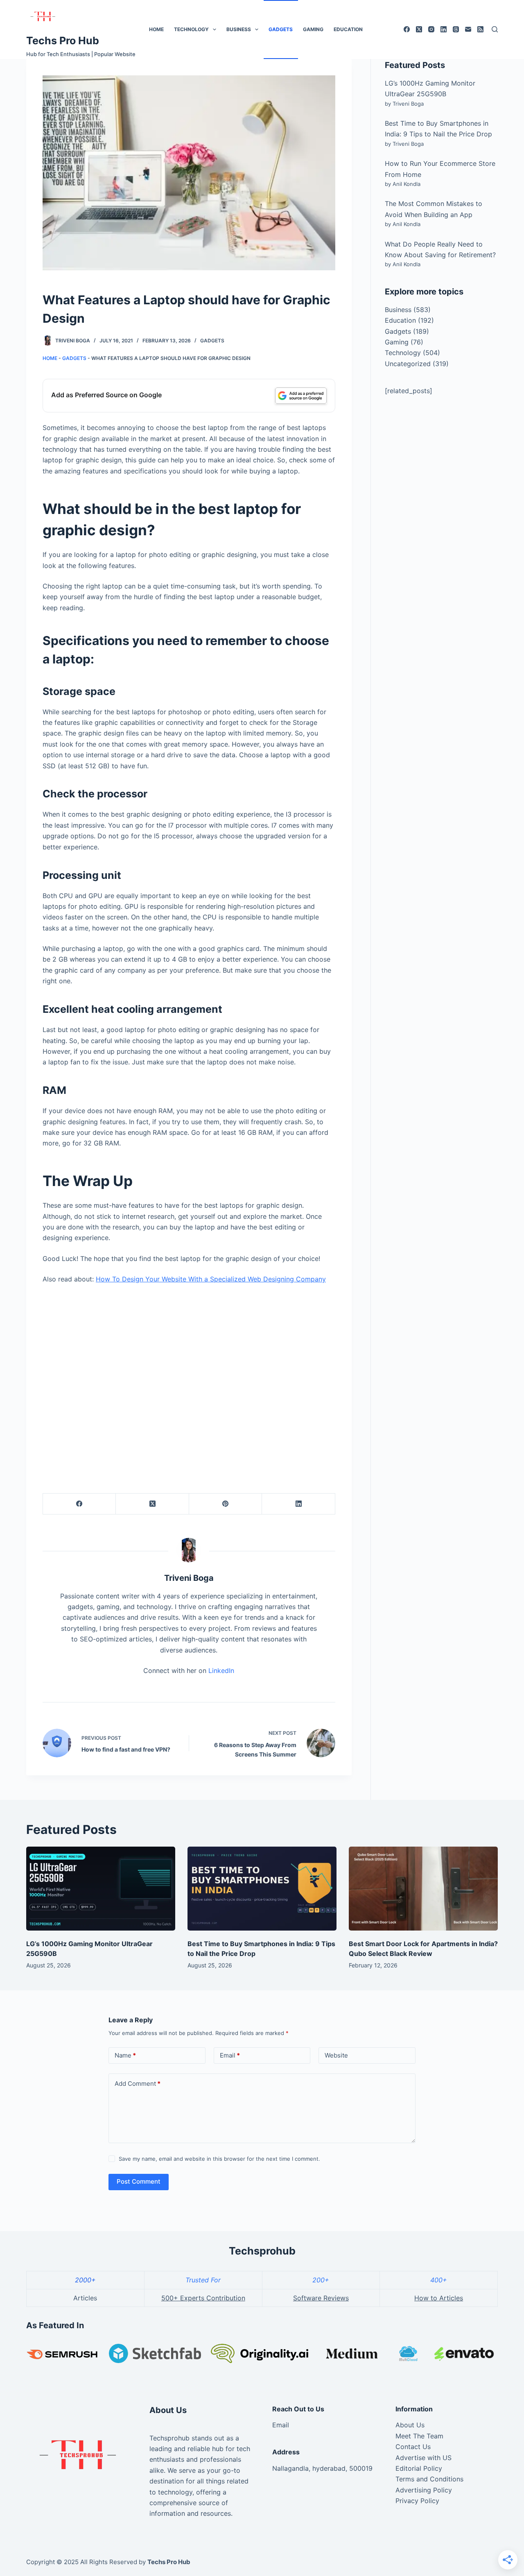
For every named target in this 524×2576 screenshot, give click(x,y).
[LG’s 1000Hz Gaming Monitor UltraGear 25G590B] (101, 1889)
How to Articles (439, 2298)
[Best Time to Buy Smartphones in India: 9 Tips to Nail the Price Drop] (262, 1889)
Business (239, 29)
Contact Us (413, 2447)
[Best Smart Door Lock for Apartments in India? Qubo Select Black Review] (423, 1889)
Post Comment (139, 2181)
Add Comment (138, 2084)
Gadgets (281, 29)
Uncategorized (408, 364)
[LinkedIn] (444, 29)
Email (230, 2055)
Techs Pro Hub (63, 41)
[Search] (495, 29)
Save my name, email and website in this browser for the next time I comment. (219, 2159)
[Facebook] (407, 29)
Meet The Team (419, 2436)
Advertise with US (423, 2458)
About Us (410, 2425)
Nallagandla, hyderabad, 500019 (322, 2468)
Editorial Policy (419, 2468)
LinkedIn (221, 1671)
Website (336, 2055)
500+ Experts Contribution (203, 2298)
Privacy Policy (417, 2501)
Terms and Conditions (429, 2479)
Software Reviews (321, 2298)
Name (125, 2055)
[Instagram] (431, 29)
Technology (191, 29)
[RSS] (480, 29)
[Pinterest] (226, 1504)
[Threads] (456, 29)
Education (348, 29)
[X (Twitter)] (419, 29)
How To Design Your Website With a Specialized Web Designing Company (211, 1279)
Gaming (313, 29)
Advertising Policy (424, 2490)
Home (156, 29)
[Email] (468, 29)
